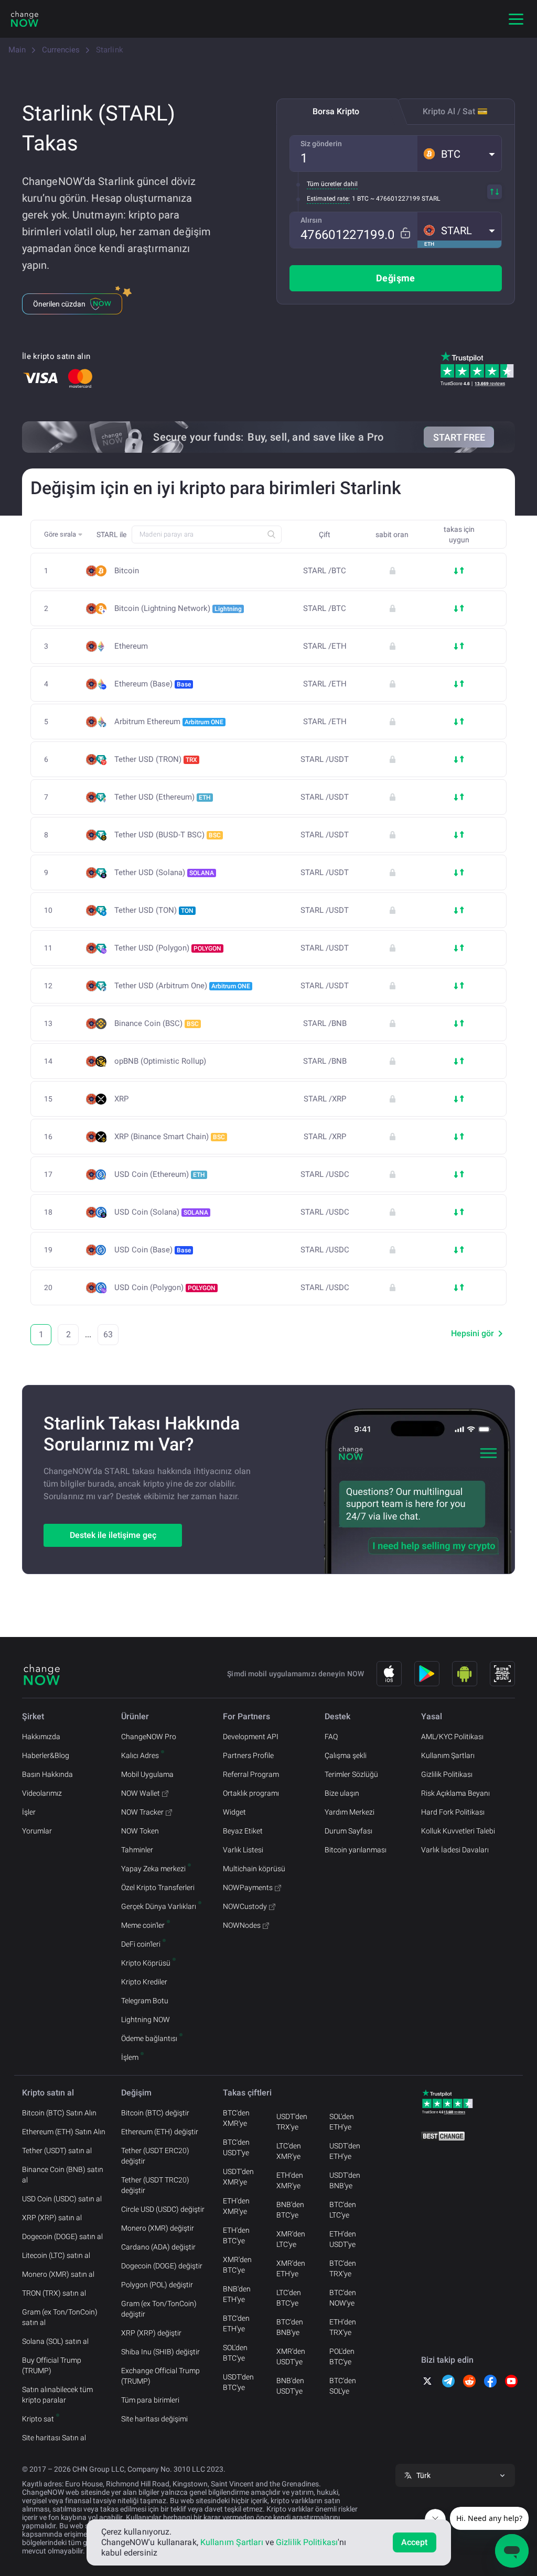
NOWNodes (242, 1925)
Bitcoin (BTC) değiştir (155, 2113)
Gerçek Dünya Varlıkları (159, 1906)
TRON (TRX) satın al (54, 2293)
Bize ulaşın (342, 1793)
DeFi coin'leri (141, 1944)
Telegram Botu (145, 2001)
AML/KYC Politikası (452, 1737)
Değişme (396, 278)
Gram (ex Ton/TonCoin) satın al (60, 2317)
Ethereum (131, 646)
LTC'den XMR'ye (289, 2151)
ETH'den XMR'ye (236, 2206)
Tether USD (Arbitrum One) (182, 986)
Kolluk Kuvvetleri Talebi (458, 1831)
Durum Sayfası (348, 1831)
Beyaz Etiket (243, 1831)
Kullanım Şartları (448, 1755)
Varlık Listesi (243, 1850)
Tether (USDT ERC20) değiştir (155, 2156)
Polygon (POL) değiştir (157, 2285)
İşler (29, 1812)
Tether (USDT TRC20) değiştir (155, 2185)
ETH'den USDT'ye (343, 2239)
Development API (251, 1737)
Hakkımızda (41, 1737)
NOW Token (140, 1831)
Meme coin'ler (143, 1925)
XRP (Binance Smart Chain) (170, 1137)
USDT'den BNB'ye (345, 2180)
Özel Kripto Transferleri (158, 1887)
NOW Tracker (142, 1812)
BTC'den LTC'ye (343, 2210)
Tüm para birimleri (150, 2400)
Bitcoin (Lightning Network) (178, 608)
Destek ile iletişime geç (113, 1535)
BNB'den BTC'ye (290, 2210)
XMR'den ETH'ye (291, 2268)
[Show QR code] (502, 1674)
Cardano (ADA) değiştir (158, 2247)
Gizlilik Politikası (447, 1774)
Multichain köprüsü (254, 1869)
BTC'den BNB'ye (290, 2327)
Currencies (61, 50)
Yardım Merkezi (350, 1812)
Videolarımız (42, 1793)
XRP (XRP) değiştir (151, 2333)
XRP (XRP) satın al (52, 2218)
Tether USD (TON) (154, 910)
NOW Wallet (141, 1793)
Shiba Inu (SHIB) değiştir (160, 2352)
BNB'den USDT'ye (290, 2386)
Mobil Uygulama (147, 1774)
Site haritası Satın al (54, 2438)
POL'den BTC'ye (342, 2356)
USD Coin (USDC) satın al (62, 2199)
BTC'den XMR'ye (236, 2118)
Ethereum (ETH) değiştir (160, 2132)
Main (17, 50)
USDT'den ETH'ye (345, 2151)
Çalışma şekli (346, 1755)
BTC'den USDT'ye (236, 2147)
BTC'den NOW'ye (343, 2298)
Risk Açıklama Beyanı (455, 1793)
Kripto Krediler (144, 1982)
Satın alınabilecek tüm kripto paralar (57, 2395)
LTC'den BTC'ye (289, 2298)
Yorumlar (37, 1831)
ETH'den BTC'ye (236, 2235)
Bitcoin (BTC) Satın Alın (59, 2113)
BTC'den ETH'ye (236, 2323)
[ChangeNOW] (25, 19)
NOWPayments (248, 1887)
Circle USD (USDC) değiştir (163, 2209)
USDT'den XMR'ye (238, 2177)
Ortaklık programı (251, 1793)
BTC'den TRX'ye (343, 2268)
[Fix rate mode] (405, 233)
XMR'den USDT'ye (291, 2356)
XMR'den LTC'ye (291, 2239)
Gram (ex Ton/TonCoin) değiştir (159, 2309)
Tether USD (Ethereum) (163, 797)
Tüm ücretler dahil (332, 184)
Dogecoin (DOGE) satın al (62, 2236)
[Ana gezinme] (516, 19)
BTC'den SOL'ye (343, 2386)
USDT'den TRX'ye (292, 2122)
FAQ (331, 1737)
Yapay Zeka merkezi (153, 1869)
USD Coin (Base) (153, 1250)
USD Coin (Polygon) (165, 1287)
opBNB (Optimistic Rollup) (160, 1061)
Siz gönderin (321, 144)
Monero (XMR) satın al (58, 2274)
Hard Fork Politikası (453, 1812)
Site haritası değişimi (154, 2419)
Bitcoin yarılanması (356, 1850)
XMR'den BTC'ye (237, 2265)
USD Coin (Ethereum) (160, 1174)
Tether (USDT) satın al (57, 2151)
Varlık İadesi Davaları (455, 1850)
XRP (121, 1099)
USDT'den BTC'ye (238, 2382)
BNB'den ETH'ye (237, 2294)
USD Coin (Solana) (161, 1212)
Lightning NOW (146, 2020)
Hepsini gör (472, 1333)
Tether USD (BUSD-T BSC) (168, 835)
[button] (459, 154)
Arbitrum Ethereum (169, 722)
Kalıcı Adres (140, 1755)
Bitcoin (127, 571)
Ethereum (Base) (153, 684)
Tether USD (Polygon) (168, 948)
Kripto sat (38, 2419)
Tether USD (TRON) (156, 759)
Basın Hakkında (47, 1774)
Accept (415, 2542)
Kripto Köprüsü (146, 1963)
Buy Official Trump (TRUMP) (52, 2365)
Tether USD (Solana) (164, 872)
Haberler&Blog (46, 1755)
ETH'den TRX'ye (343, 2327)
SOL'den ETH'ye (342, 2122)
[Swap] (495, 192)
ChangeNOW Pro (149, 1737)
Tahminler (137, 1850)
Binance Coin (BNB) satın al (63, 2175)
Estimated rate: (328, 199)
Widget (234, 1812)
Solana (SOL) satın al (55, 2341)
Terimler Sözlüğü (351, 1774)
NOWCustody (245, 1906)
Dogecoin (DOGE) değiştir (162, 2266)
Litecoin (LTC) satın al (56, 2255)
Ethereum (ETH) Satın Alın (64, 2132)
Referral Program (251, 1774)
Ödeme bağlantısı (149, 2038)
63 (108, 1334)
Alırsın (311, 220)
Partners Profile (248, 1755)
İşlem (130, 2057)
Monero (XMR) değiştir (158, 2228)
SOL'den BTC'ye (235, 2353)
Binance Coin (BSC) (157, 1023)
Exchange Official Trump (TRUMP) (160, 2376)
